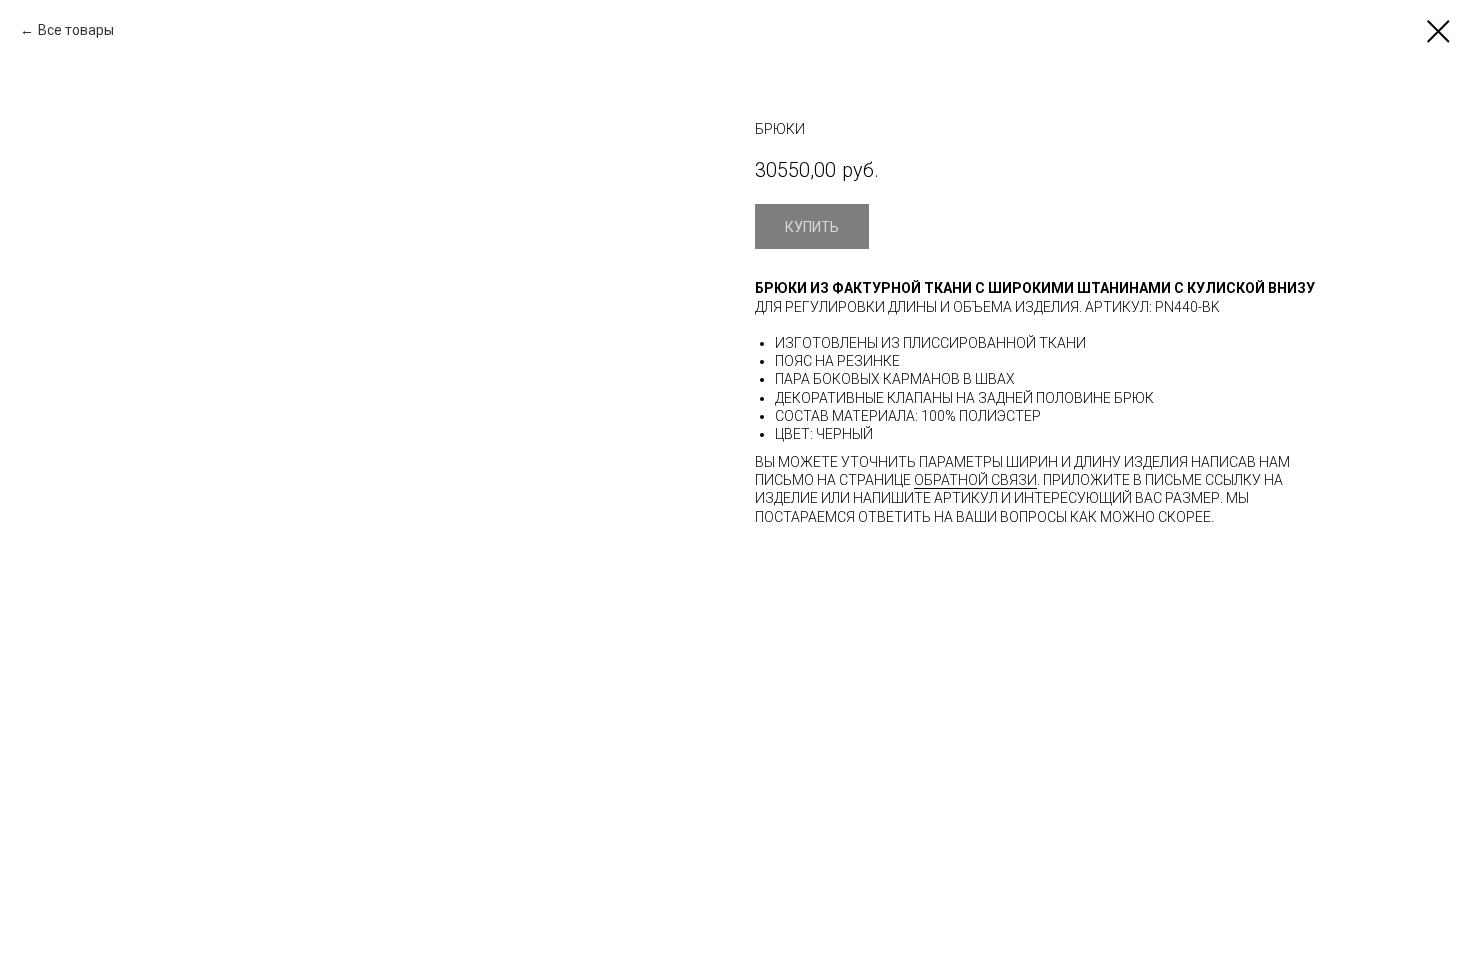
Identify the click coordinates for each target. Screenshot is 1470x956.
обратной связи (975, 480)
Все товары (76, 30)
